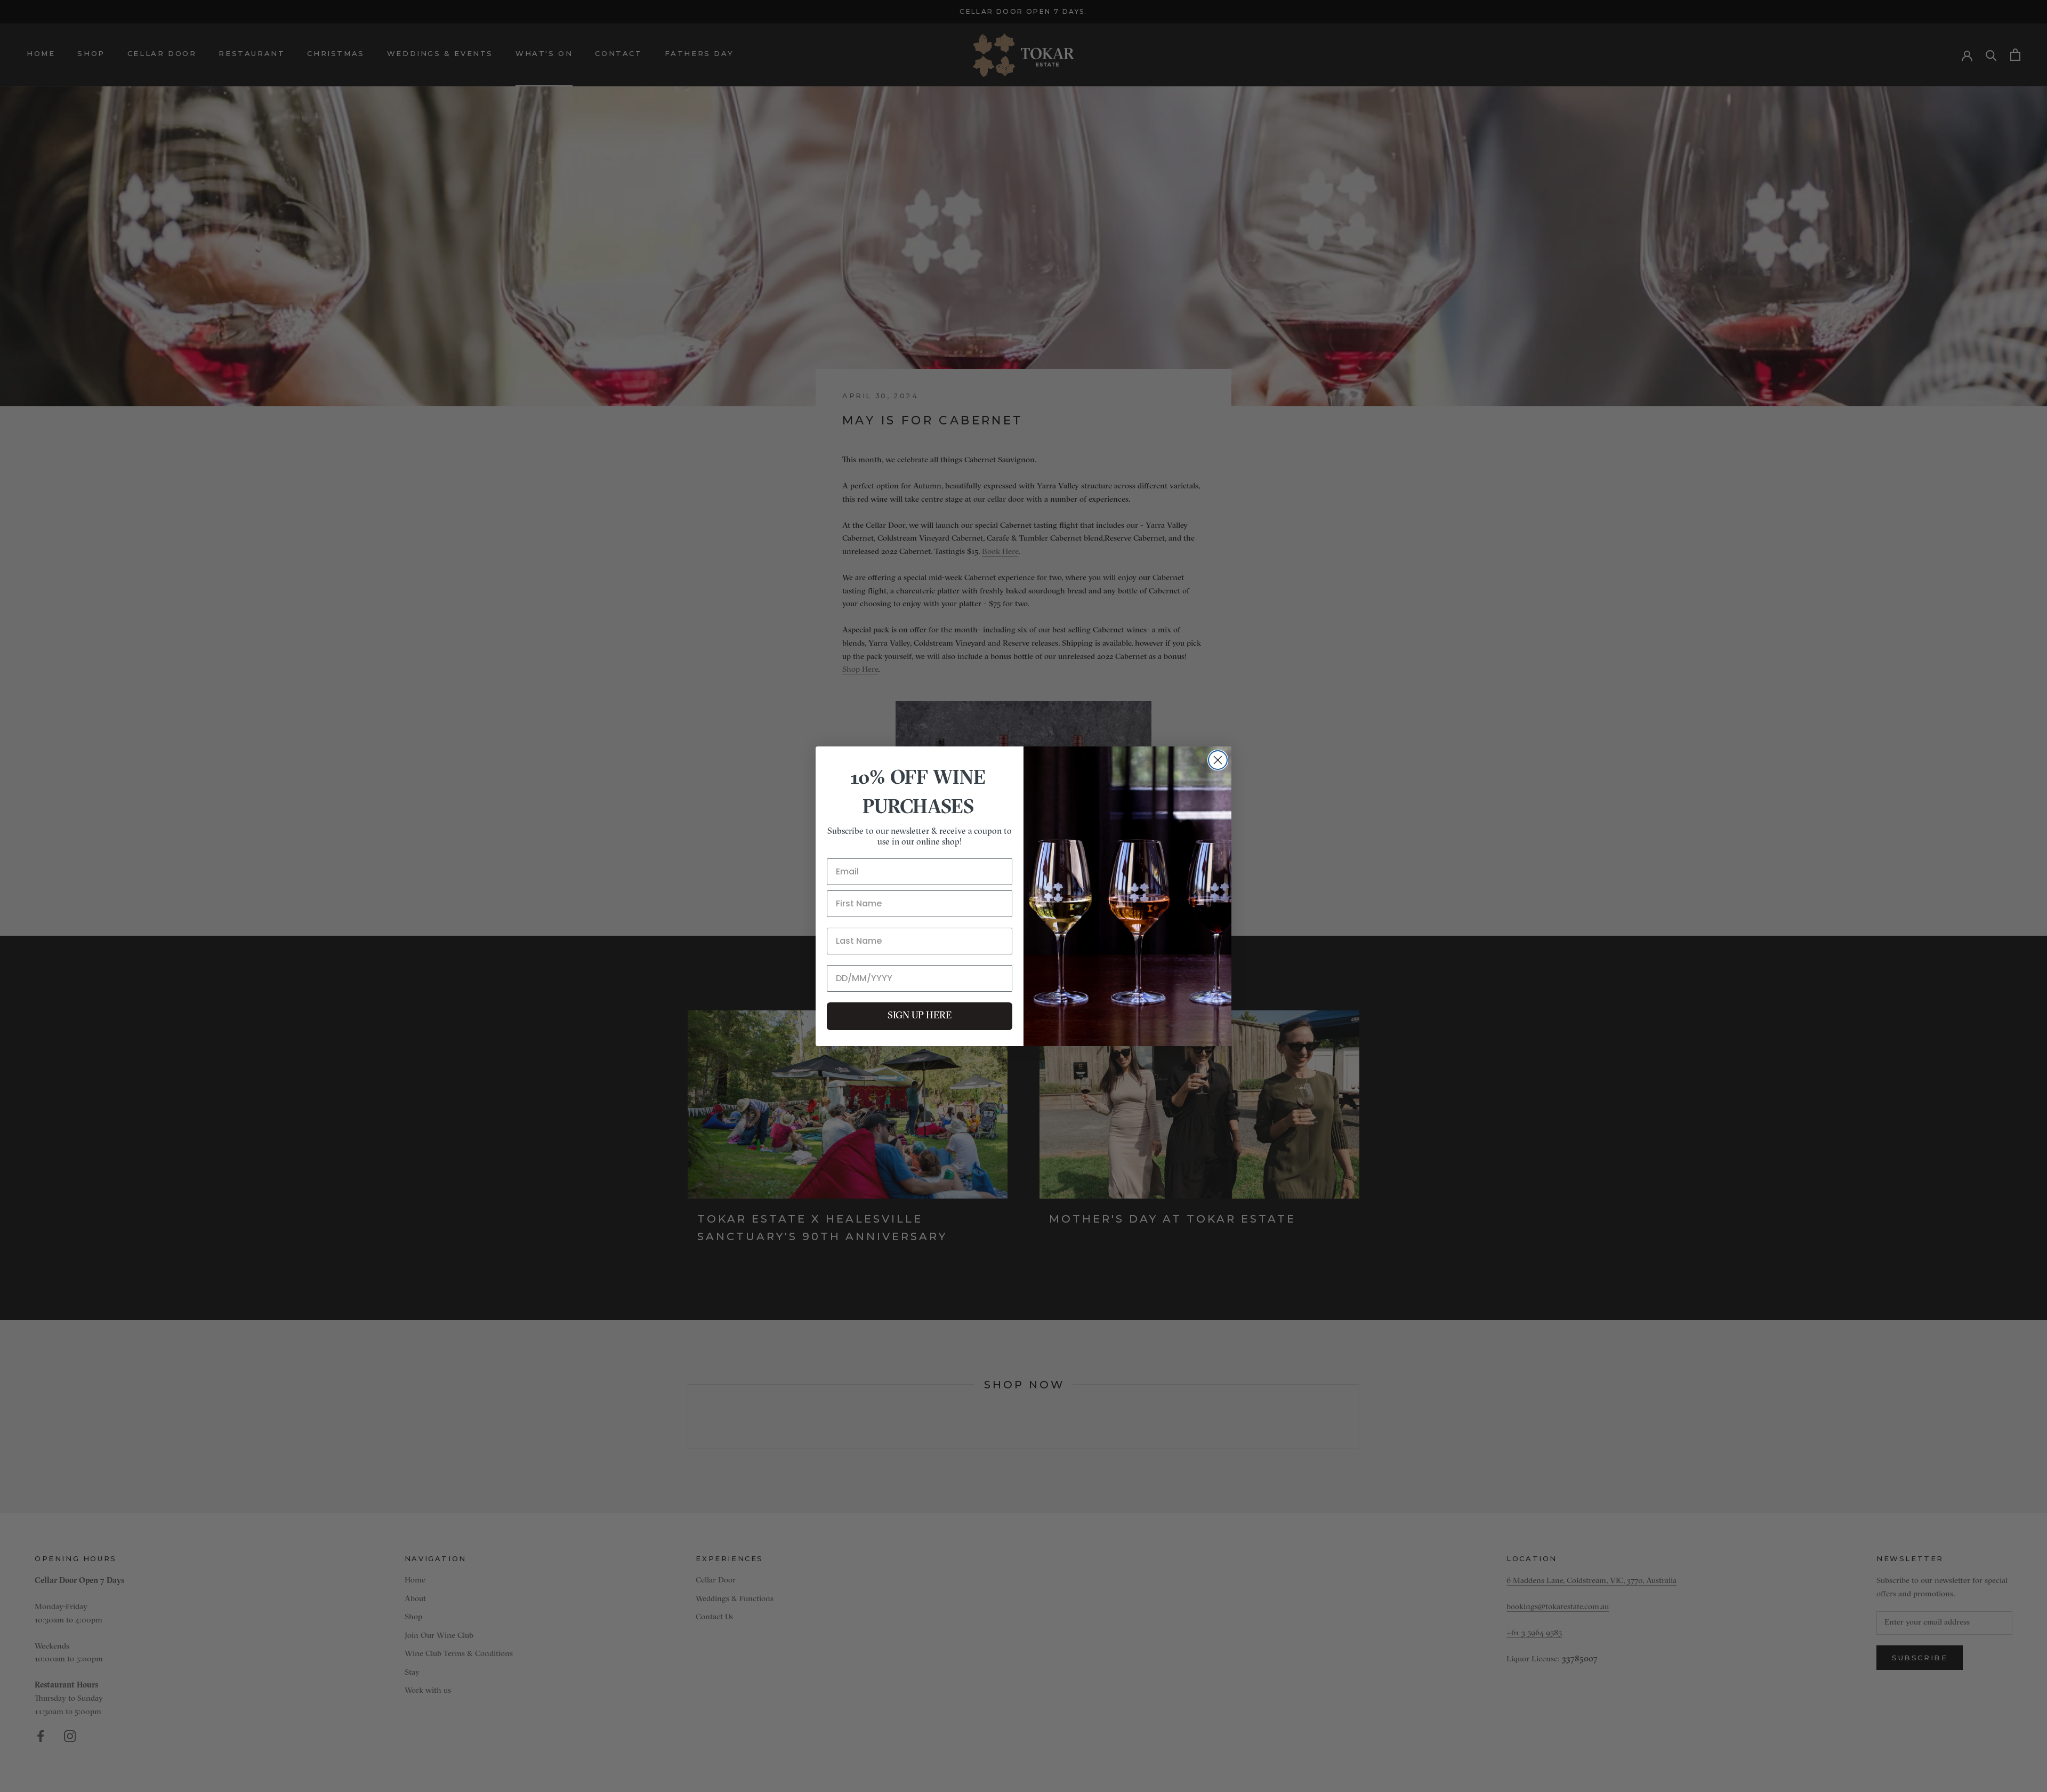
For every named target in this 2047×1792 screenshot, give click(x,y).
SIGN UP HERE (920, 1016)
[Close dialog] (1218, 760)
